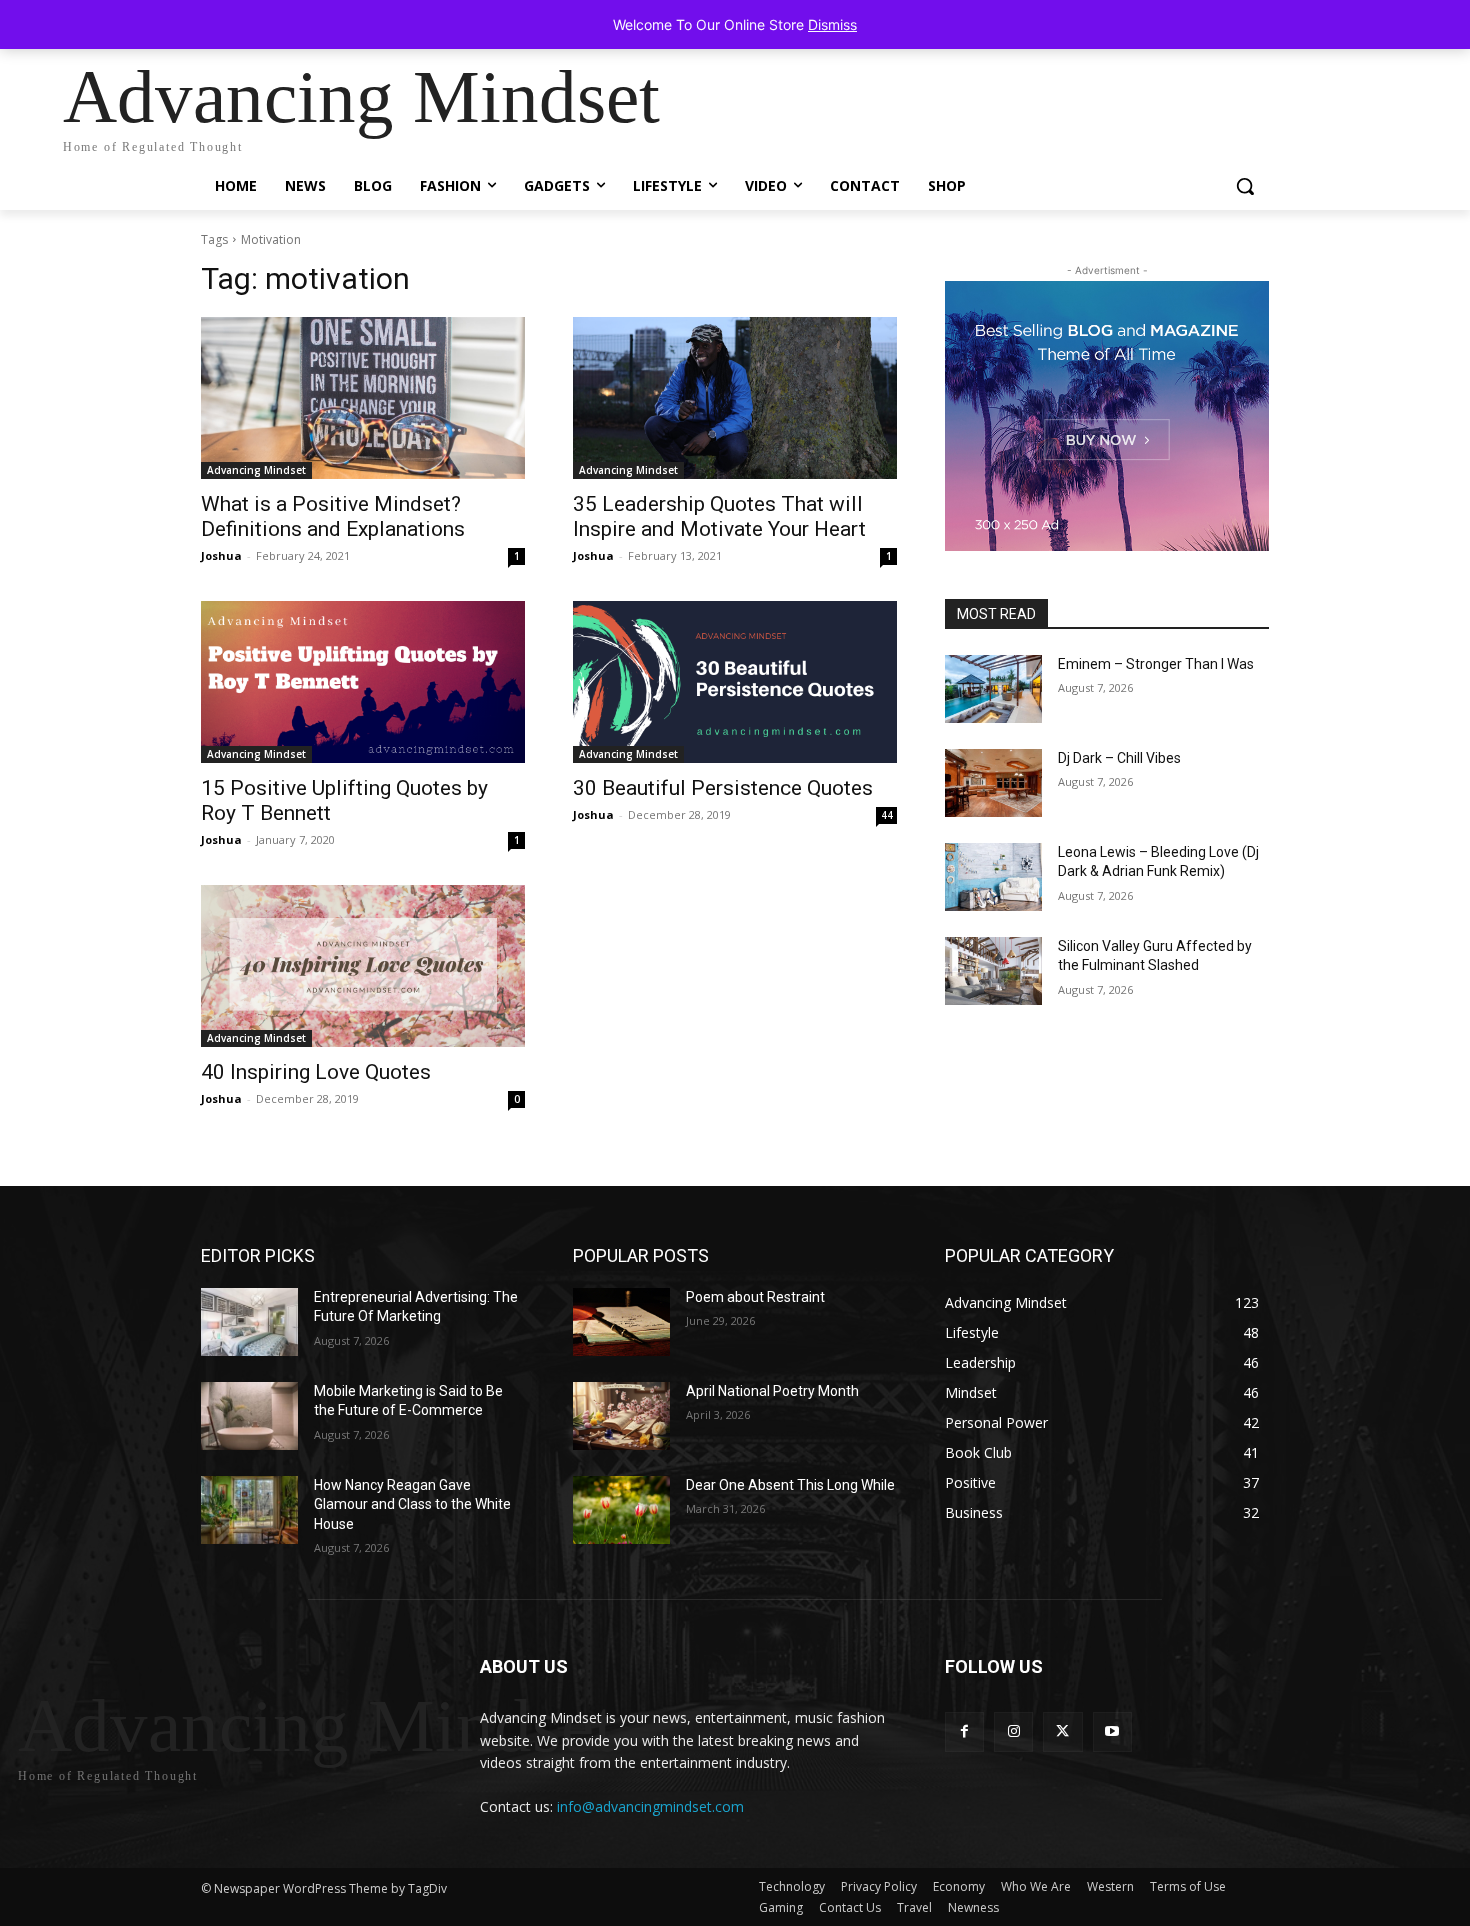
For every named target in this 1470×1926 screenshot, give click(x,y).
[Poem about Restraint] (621, 1322)
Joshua (221, 555)
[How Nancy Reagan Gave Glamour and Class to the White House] (249, 1510)
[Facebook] (964, 1731)
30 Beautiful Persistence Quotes (723, 788)
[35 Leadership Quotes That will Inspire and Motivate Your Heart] (735, 398)
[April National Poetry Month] (621, 1416)
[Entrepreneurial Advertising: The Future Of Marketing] (249, 1322)
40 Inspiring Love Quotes (316, 1072)
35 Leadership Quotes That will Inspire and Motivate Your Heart (719, 516)
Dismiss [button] (832, 24)
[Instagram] (1013, 1731)
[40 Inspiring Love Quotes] (363, 966)
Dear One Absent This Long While (790, 1485)
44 (887, 815)
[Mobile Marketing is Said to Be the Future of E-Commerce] (249, 1416)
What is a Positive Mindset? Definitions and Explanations (333, 516)
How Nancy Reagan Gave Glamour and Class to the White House (412, 1504)
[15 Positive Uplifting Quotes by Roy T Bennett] (363, 682)
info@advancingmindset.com (650, 1806)
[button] (1245, 186)
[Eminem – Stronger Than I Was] (993, 689)
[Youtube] (1112, 1731)
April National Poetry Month (772, 1391)
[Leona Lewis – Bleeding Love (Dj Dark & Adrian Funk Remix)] (993, 877)
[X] (1062, 1731)
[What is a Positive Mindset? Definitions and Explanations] (363, 398)
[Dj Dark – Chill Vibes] (993, 783)
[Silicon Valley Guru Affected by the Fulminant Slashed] (993, 971)
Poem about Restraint (755, 1297)
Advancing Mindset (256, 470)
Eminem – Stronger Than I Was (1156, 664)
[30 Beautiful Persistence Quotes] (735, 682)
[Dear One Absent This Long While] (621, 1510)
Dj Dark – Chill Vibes (1119, 758)
